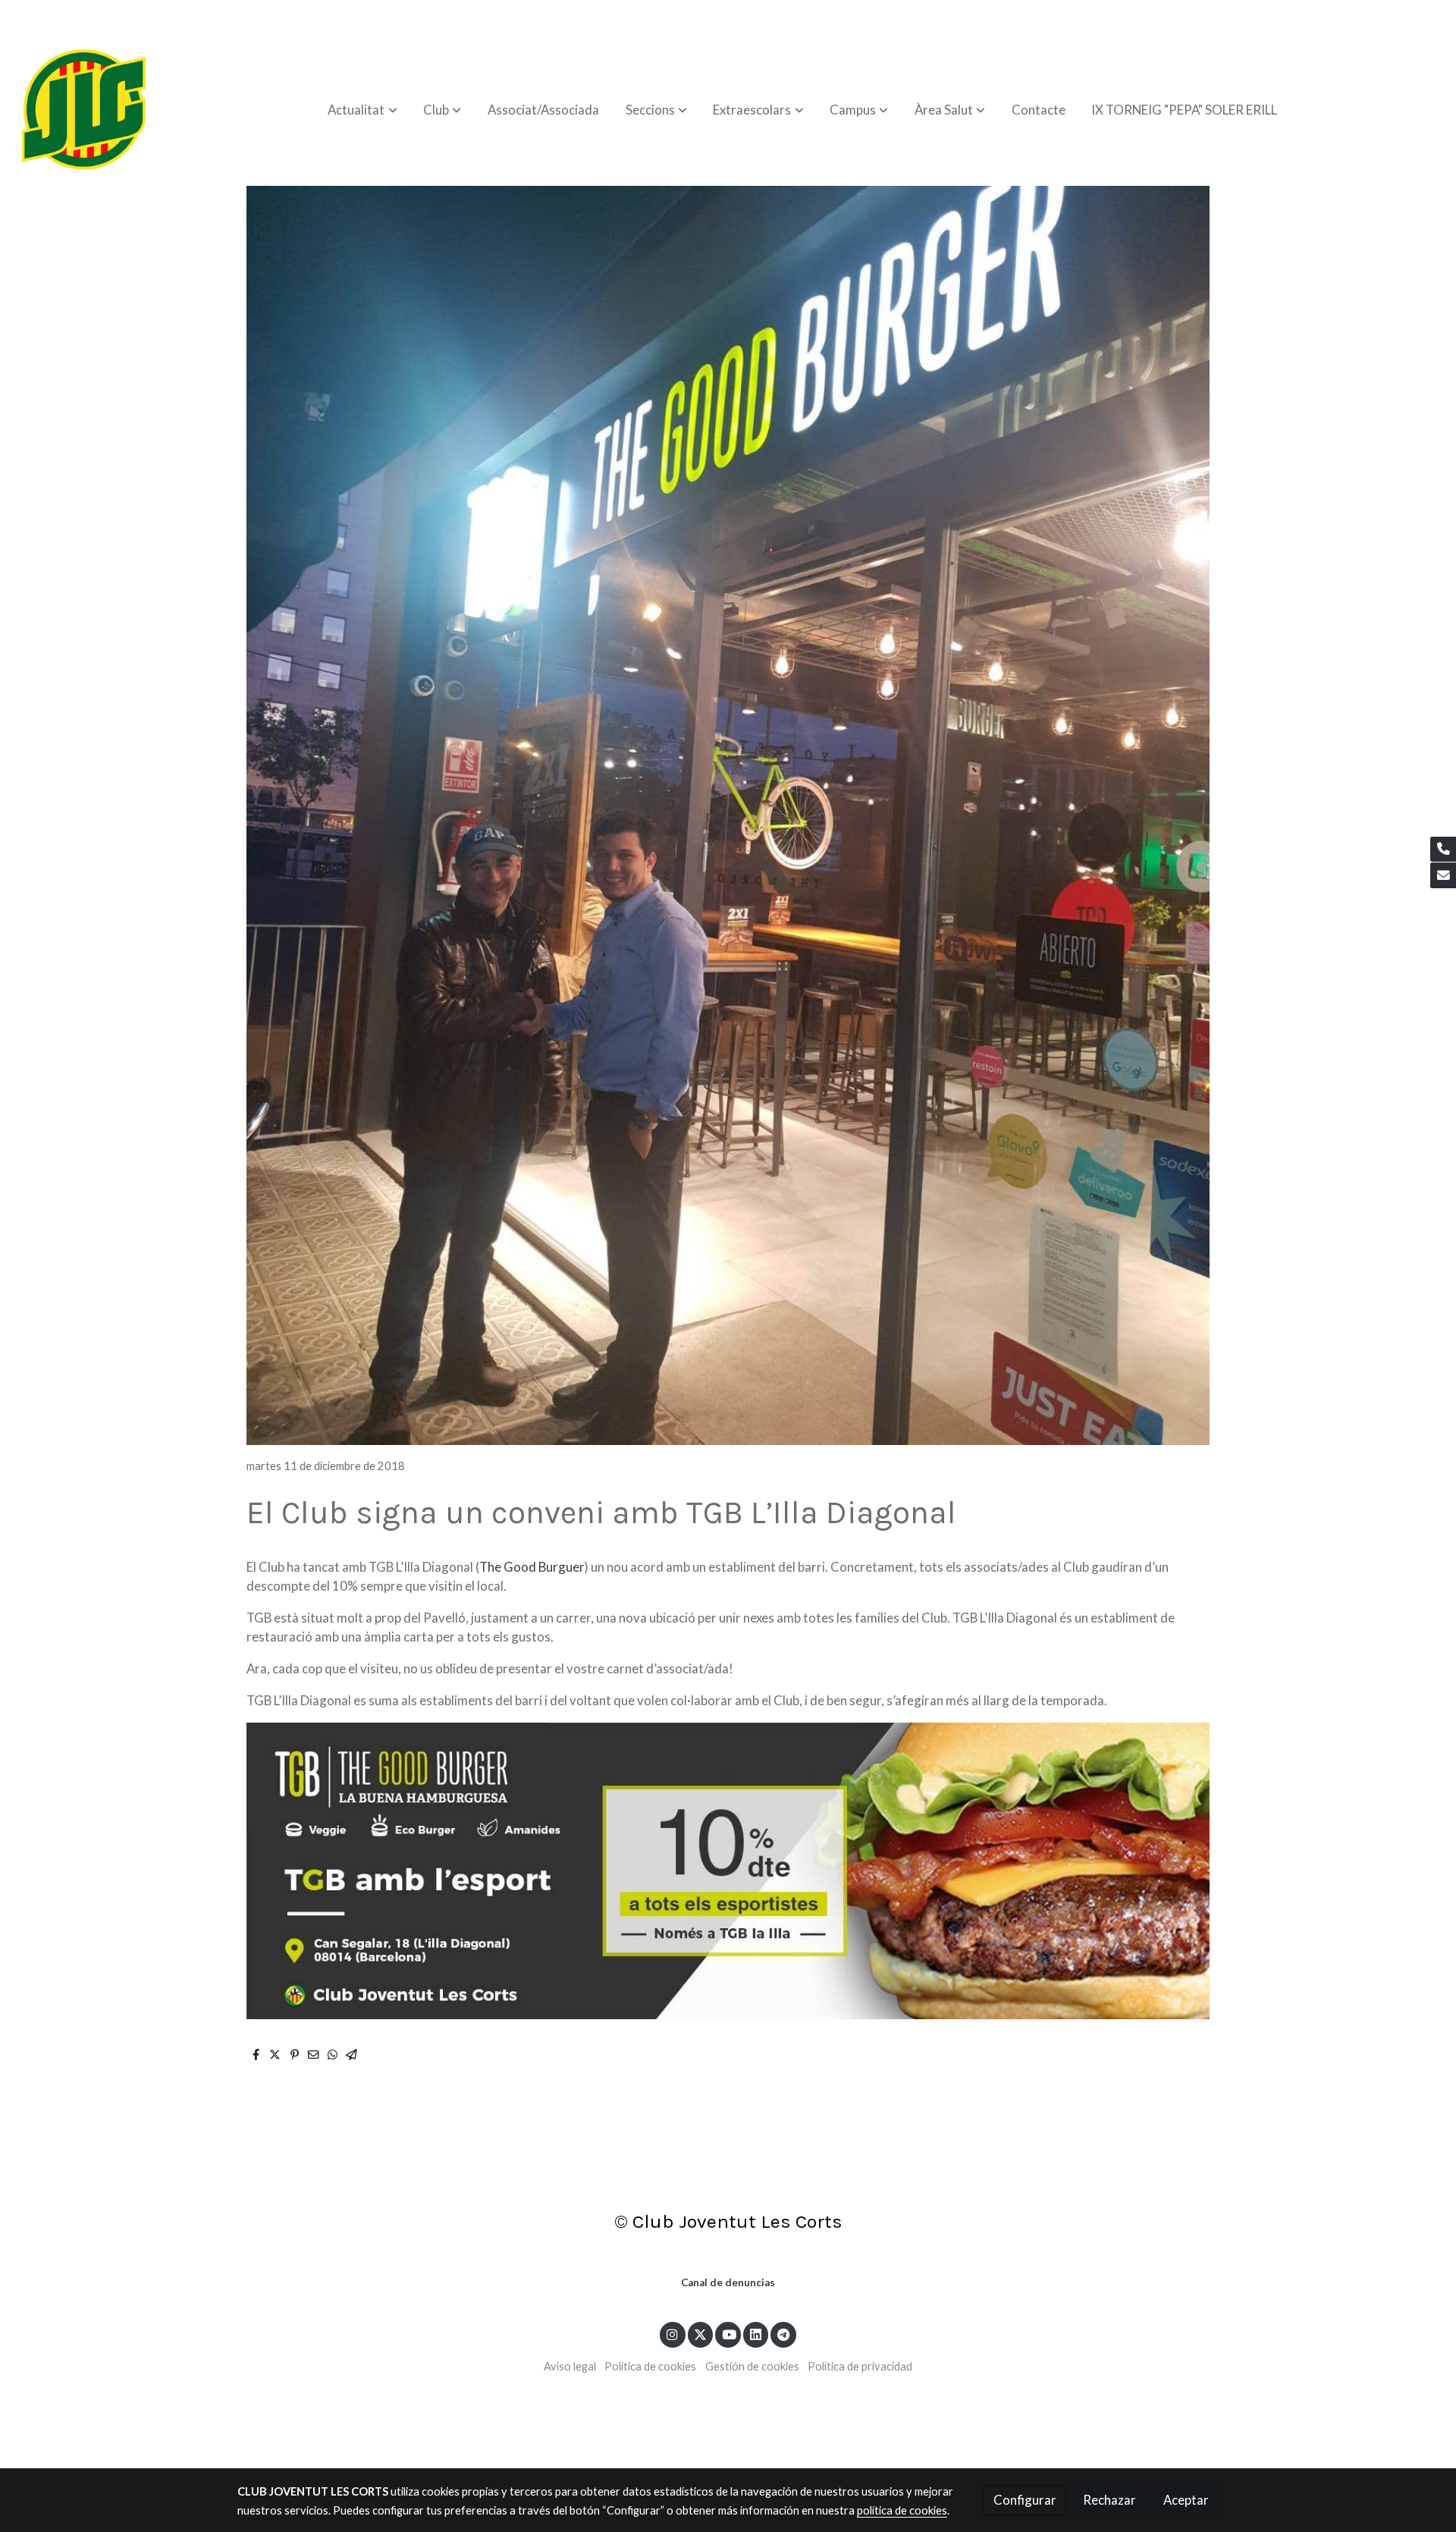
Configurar (1025, 2500)
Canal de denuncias (728, 2282)
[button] (363, 110)
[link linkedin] (756, 2334)
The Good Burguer (532, 1567)
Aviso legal (570, 2366)
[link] (84, 110)
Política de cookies (650, 2366)
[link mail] (1443, 875)
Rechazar (1109, 2500)
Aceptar (1186, 2500)
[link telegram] (784, 2334)
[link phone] (1443, 850)
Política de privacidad (860, 2366)
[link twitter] (701, 2334)
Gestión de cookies (752, 2366)
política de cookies (902, 2510)
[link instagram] (673, 2334)
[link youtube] (729, 2334)
